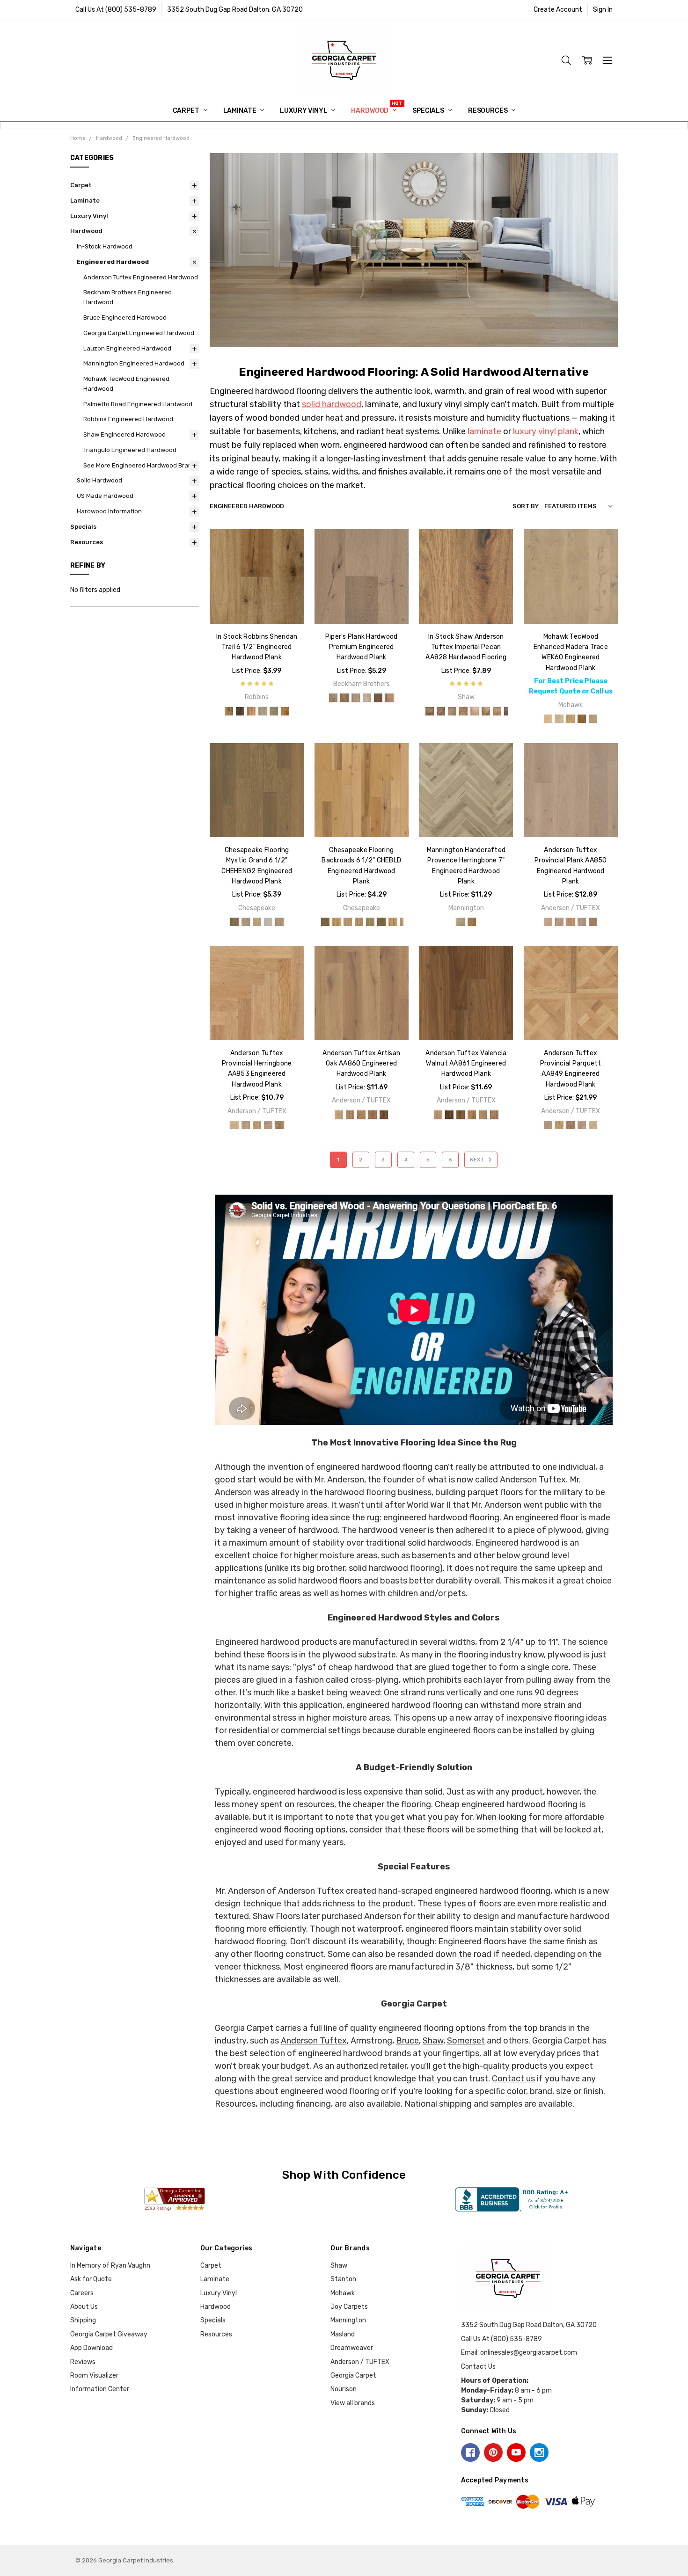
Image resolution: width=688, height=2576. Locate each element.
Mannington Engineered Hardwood (134, 363)
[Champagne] (472, 922)
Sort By (526, 506)
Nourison (344, 2389)
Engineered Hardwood (113, 262)
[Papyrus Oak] (571, 719)
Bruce (407, 2041)
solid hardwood (332, 404)
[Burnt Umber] (384, 1115)
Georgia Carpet (353, 2375)
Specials (429, 111)
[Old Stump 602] (348, 922)
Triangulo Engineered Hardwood (130, 450)
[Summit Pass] (274, 711)
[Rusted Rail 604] (370, 922)
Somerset (466, 2041)
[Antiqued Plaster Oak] (548, 719)
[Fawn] (593, 922)
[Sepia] (461, 1115)
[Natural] (251, 711)
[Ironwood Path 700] (381, 922)
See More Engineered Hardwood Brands (141, 465)
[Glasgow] (356, 698)
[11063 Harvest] (463, 711)
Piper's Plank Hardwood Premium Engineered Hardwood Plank (362, 647)
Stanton (343, 2279)
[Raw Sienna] (373, 1115)
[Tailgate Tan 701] (393, 922)
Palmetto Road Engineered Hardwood (138, 404)
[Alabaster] (438, 1115)
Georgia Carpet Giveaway (109, 2334)
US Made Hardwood (105, 496)
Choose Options (257, 604)
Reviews (83, 2362)
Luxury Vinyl (304, 111)
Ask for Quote (91, 2279)
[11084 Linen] (475, 711)
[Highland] (246, 922)
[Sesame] (472, 1115)
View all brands (353, 2403)
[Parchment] (548, 922)
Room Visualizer (94, 2375)
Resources (489, 111)
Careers (82, 2293)
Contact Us (478, 2367)
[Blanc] (461, 922)
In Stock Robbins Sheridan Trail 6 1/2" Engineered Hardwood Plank (257, 647)
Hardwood (370, 111)
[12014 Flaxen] (497, 711)
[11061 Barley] (452, 711)
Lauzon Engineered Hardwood (127, 348)
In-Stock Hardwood (105, 246)
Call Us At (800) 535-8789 (116, 10)
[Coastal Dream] (234, 922)
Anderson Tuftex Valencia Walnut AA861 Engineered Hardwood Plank (466, 1064)
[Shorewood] (279, 922)
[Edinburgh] (367, 698)
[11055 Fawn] (441, 711)
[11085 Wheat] (486, 711)
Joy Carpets (349, 2307)
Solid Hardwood (99, 480)
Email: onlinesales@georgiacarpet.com (519, 2353)
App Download (91, 2348)
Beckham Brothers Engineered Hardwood (128, 297)
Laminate (241, 111)
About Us (84, 2307)
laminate (484, 431)
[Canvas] (339, 1115)
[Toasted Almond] (494, 1115)
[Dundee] (378, 698)
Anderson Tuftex (314, 2041)
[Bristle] (350, 1115)
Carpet (187, 111)
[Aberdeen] (389, 698)
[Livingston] (344, 698)
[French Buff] (559, 922)
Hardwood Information (109, 511)
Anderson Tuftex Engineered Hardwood (141, 277)
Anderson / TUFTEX (360, 2362)
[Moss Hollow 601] (337, 922)
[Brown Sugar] (285, 711)
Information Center (100, 2389)
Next (478, 1160)
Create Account (558, 10)
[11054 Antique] (430, 711)
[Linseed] (361, 1115)
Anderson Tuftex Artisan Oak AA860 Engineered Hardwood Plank (361, 1064)
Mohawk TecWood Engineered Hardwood (126, 384)
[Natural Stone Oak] (559, 719)
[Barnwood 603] (359, 922)
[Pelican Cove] (268, 922)
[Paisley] (333, 698)
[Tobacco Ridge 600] (325, 922)
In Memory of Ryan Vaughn (110, 2266)
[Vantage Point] (263, 711)
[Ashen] (582, 922)
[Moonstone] (257, 922)
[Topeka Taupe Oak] (593, 719)
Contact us (513, 2079)
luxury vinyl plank (546, 431)
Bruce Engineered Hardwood (125, 317)
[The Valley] (229, 711)
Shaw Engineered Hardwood (124, 434)
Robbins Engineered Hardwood (128, 419)
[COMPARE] (287, 561)
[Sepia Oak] (582, 719)
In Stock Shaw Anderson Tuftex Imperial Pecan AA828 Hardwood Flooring (466, 647)
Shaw (433, 2041)
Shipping (83, 2320)
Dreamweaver (352, 2348)
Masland (343, 2334)
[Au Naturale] (571, 922)
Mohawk (343, 2293)
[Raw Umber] (449, 1115)
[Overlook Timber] (240, 711)
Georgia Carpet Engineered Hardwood (139, 333)
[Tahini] (483, 1115)
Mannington (348, 2320)
